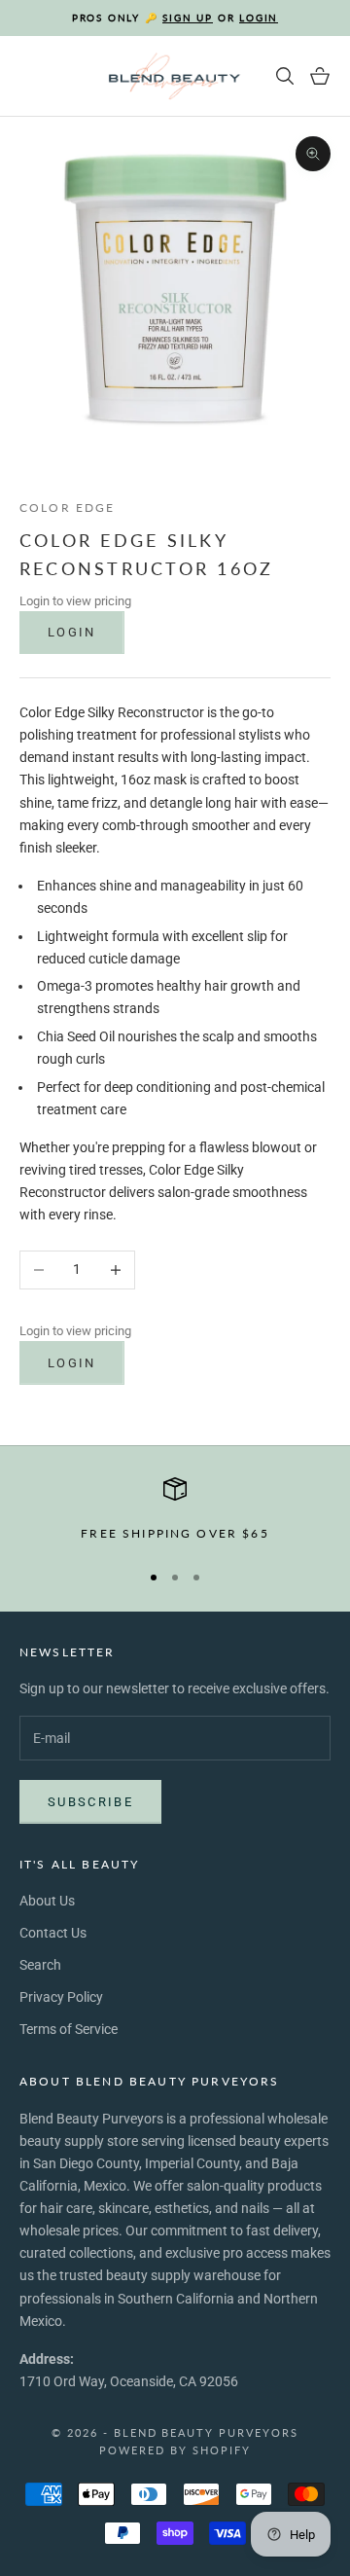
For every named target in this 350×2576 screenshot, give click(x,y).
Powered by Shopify (175, 2450)
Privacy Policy (61, 1997)
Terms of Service (69, 2029)
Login (72, 632)
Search (40, 1965)
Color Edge (68, 508)
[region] (175, 1510)
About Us (47, 1901)
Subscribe (90, 1802)
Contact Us (53, 1933)
